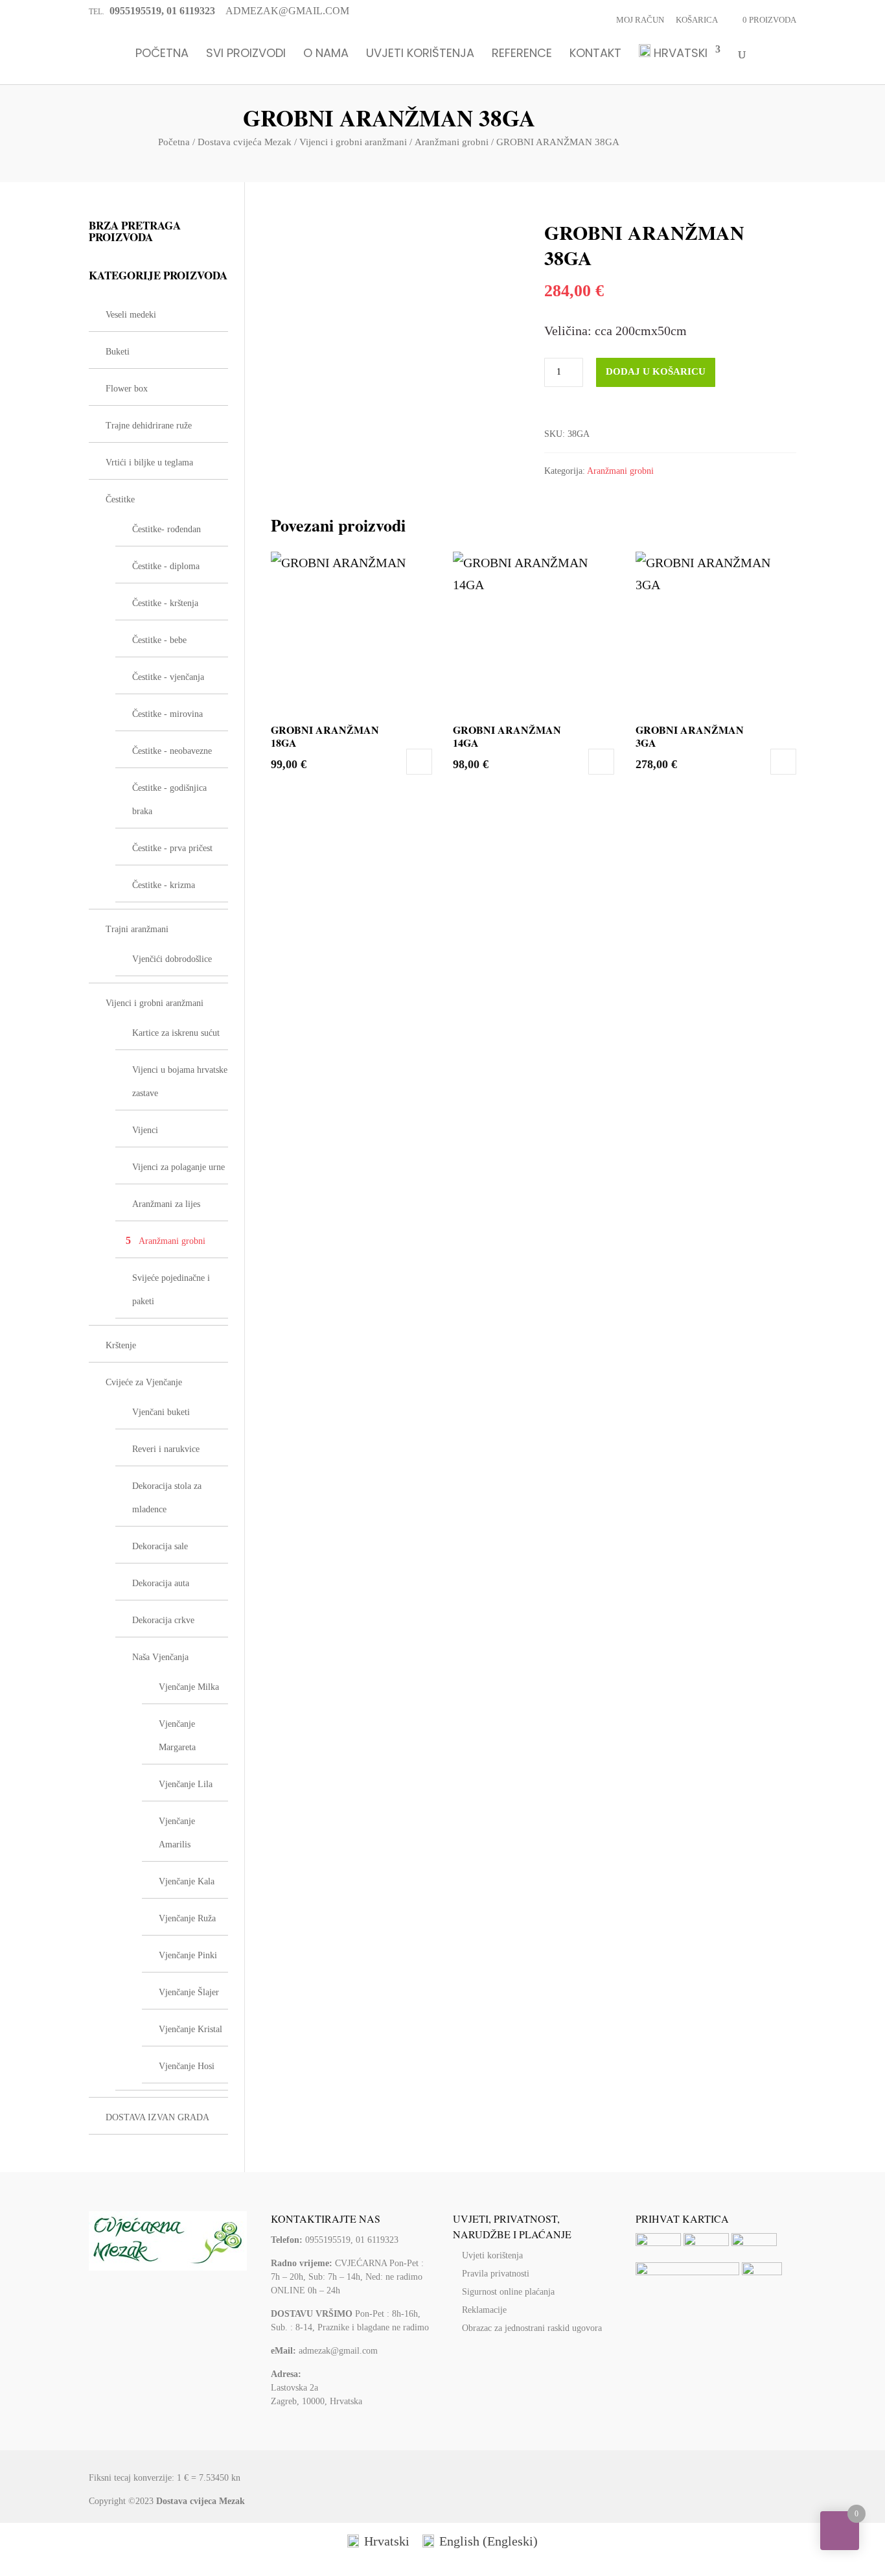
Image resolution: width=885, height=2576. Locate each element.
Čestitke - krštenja (165, 603)
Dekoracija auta (161, 1583)
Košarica (697, 20)
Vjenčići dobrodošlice (172, 959)
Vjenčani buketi (161, 1412)
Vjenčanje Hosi (187, 2066)
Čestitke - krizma (164, 885)
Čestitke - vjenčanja (168, 677)
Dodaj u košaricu (656, 371)
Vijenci (145, 1130)
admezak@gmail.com (338, 2351)
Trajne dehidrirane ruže (149, 426)
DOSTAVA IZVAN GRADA (157, 2117)
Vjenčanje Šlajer (189, 1992)
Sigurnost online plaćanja (508, 2292)
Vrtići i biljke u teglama (149, 463)
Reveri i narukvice (166, 1449)
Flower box (127, 389)
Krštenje (121, 1345)
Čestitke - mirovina (167, 714)
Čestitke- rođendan (167, 529)
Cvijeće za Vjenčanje (144, 1382)
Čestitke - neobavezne (172, 751)
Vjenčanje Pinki (188, 1955)
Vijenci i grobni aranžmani (353, 142)
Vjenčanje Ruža (187, 1918)
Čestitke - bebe (159, 640)
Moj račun (640, 20)
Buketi (118, 352)
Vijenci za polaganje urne (178, 1167)
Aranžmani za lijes (166, 1204)
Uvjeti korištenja (420, 54)
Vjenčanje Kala (187, 1881)
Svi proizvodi (246, 54)
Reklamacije (484, 2310)
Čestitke (120, 499)
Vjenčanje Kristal (190, 2029)
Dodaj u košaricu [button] (419, 762)
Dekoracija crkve (163, 1620)
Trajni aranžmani (137, 929)
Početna (162, 54)
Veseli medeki (131, 315)
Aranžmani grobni (452, 142)
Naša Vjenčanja (160, 1657)
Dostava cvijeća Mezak (245, 142)
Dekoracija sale (160, 1546)
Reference (522, 54)
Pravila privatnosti (496, 2274)
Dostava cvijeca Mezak (201, 2501)
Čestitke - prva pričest (172, 848)
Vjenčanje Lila (186, 1784)
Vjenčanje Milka (189, 1687)
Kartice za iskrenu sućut (176, 1033)
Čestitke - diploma (166, 566)
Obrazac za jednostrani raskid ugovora (532, 2328)
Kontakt (595, 54)
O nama (326, 54)
